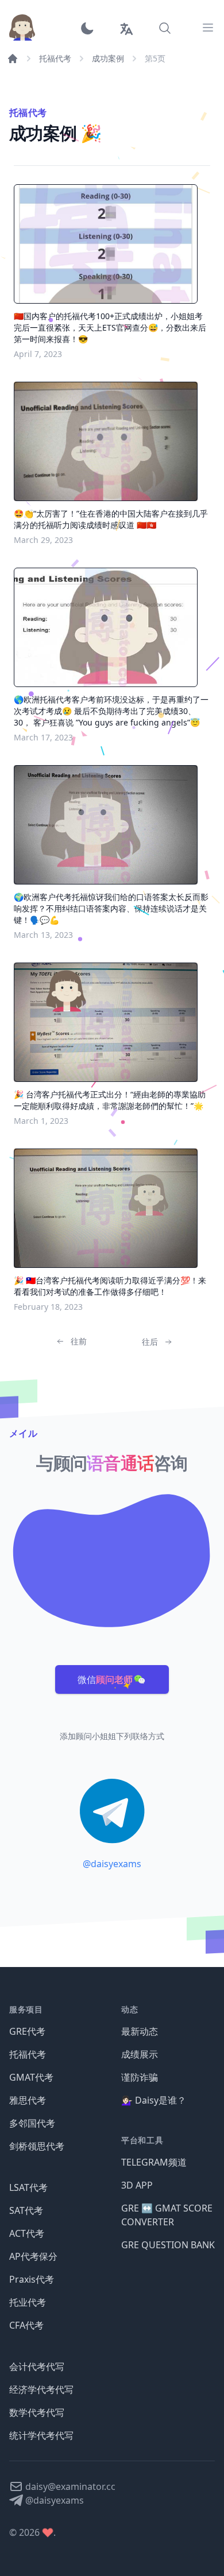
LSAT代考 (28, 2187)
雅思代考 (28, 2100)
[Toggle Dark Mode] (91, 28)
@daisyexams (112, 1864)
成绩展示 (140, 2054)
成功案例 (108, 58)
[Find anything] (165, 28)
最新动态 (140, 2031)
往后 (150, 1342)
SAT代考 (26, 2210)
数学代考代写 (37, 2412)
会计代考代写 (37, 2366)
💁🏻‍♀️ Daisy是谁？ (154, 2100)
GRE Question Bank (168, 2245)
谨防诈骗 (140, 2077)
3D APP (137, 2185)
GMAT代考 (31, 2077)
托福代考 (55, 58)
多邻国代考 (32, 2123)
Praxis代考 (32, 2279)
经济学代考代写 (41, 2389)
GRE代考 (27, 2031)
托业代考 (28, 2302)
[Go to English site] (126, 28)
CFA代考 (26, 2325)
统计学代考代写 (41, 2435)
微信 (105, 1679)
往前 (79, 1341)
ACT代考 (27, 2233)
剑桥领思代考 (37, 2146)
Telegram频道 (154, 2162)
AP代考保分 (33, 2256)
